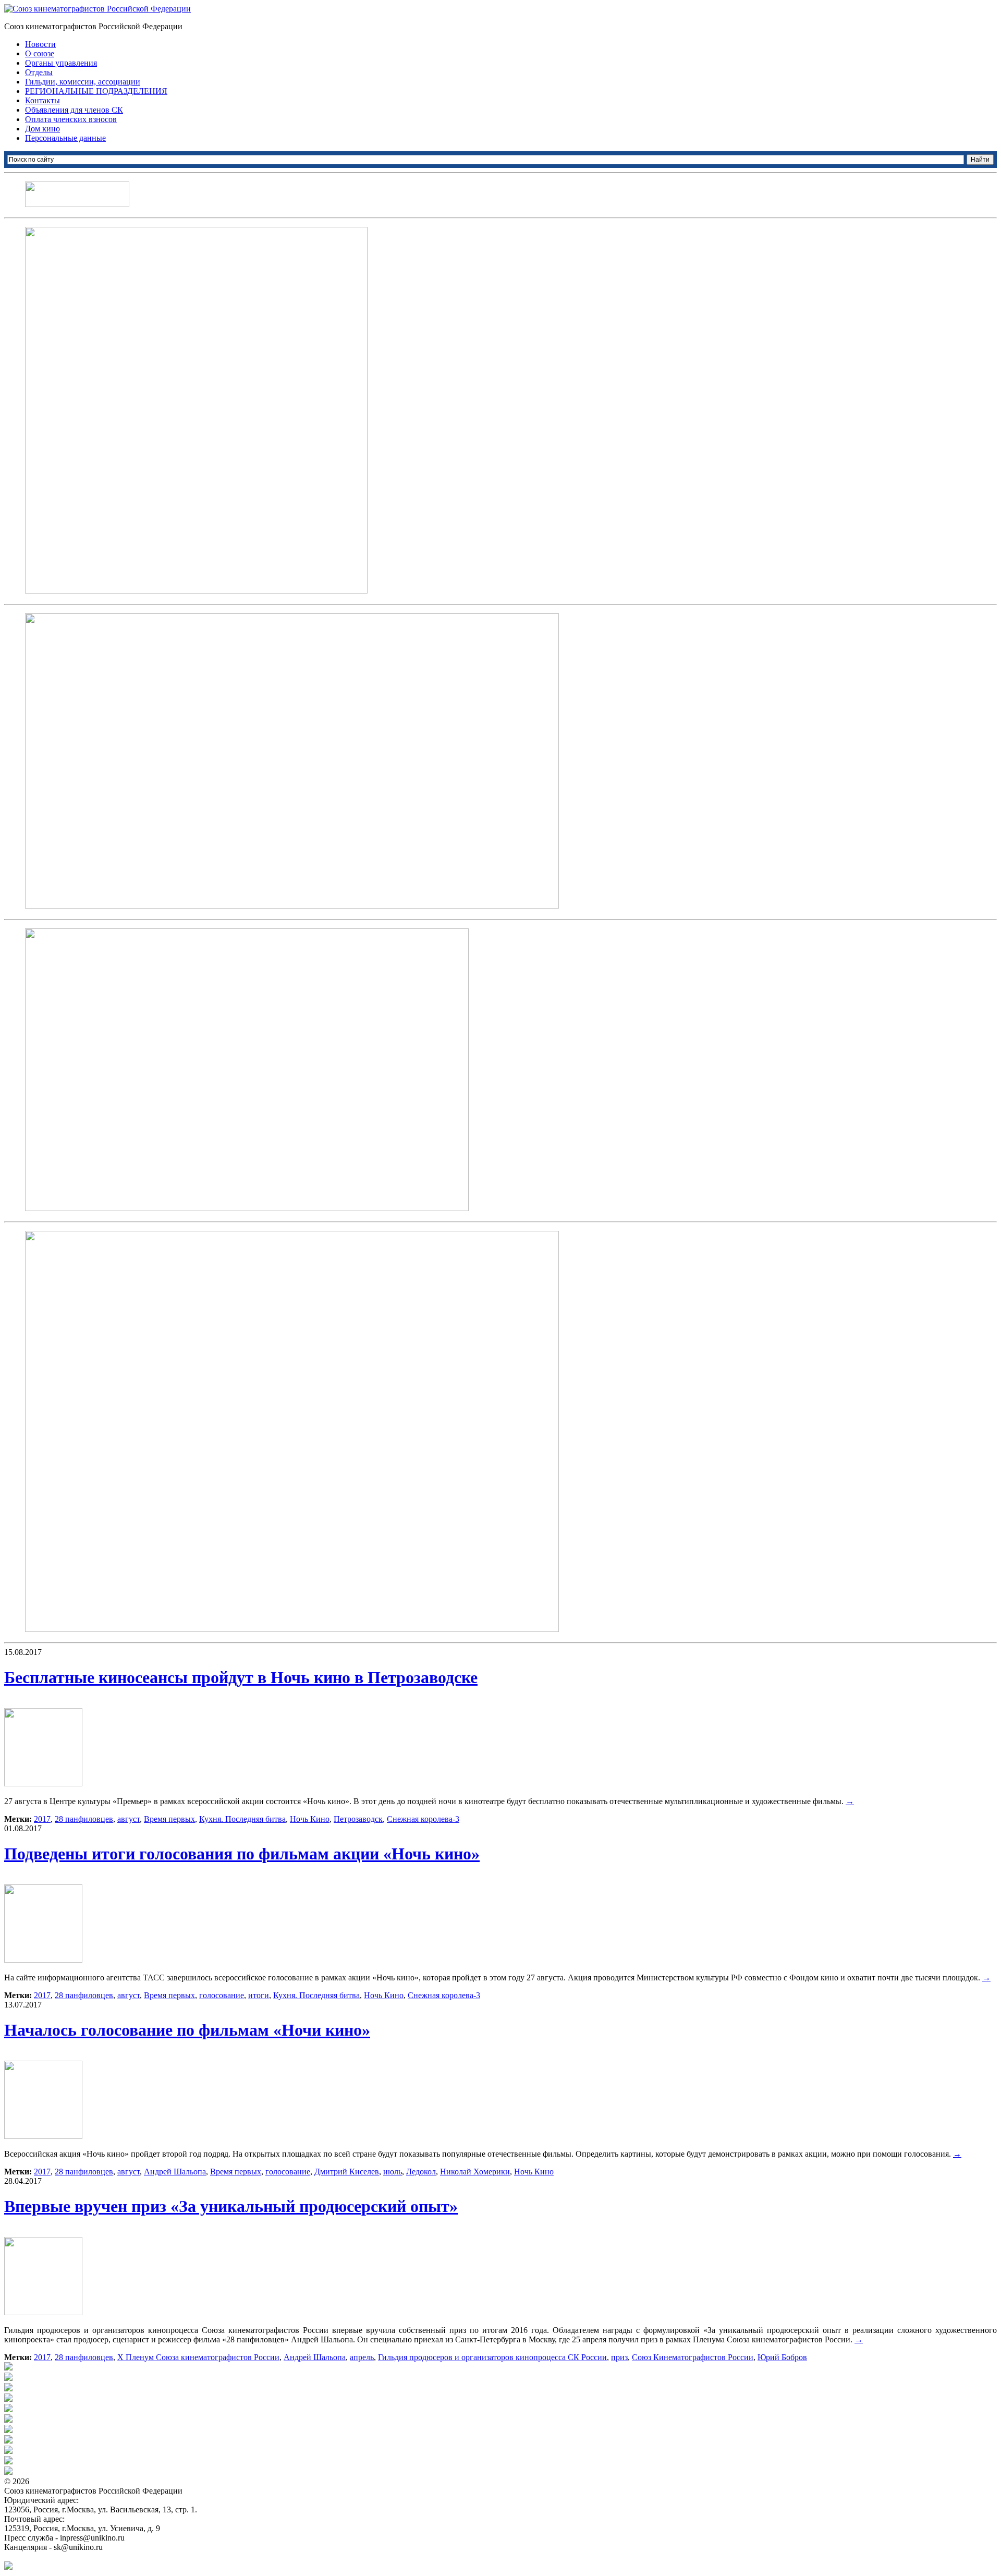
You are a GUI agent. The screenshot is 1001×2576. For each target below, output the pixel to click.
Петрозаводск (358, 1819)
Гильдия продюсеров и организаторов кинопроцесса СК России (492, 2357)
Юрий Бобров (782, 2357)
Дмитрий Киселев (347, 2172)
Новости (40, 44)
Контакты (42, 100)
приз (619, 2357)
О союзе (40, 53)
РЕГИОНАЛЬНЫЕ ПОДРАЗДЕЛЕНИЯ (96, 91)
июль (393, 2172)
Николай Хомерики (475, 2172)
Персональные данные (65, 138)
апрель (362, 2357)
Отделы (39, 72)
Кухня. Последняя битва (242, 1819)
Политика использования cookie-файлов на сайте (92, 2556)
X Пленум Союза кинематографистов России (198, 2357)
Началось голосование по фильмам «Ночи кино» (187, 2030)
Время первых (169, 1819)
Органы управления (61, 63)
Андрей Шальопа (175, 2172)
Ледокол (421, 2172)
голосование (222, 1995)
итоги (259, 1995)
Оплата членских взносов (71, 119)
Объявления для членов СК (74, 110)
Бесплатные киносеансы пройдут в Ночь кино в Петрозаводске (241, 1677)
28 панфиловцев (84, 1819)
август (129, 1819)
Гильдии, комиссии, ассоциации (83, 82)
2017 (42, 1819)
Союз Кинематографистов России (693, 2357)
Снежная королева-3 (423, 1819)
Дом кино (42, 129)
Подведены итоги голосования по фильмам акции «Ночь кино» (242, 1854)
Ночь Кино (310, 1819)
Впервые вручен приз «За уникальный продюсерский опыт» (231, 2206)
